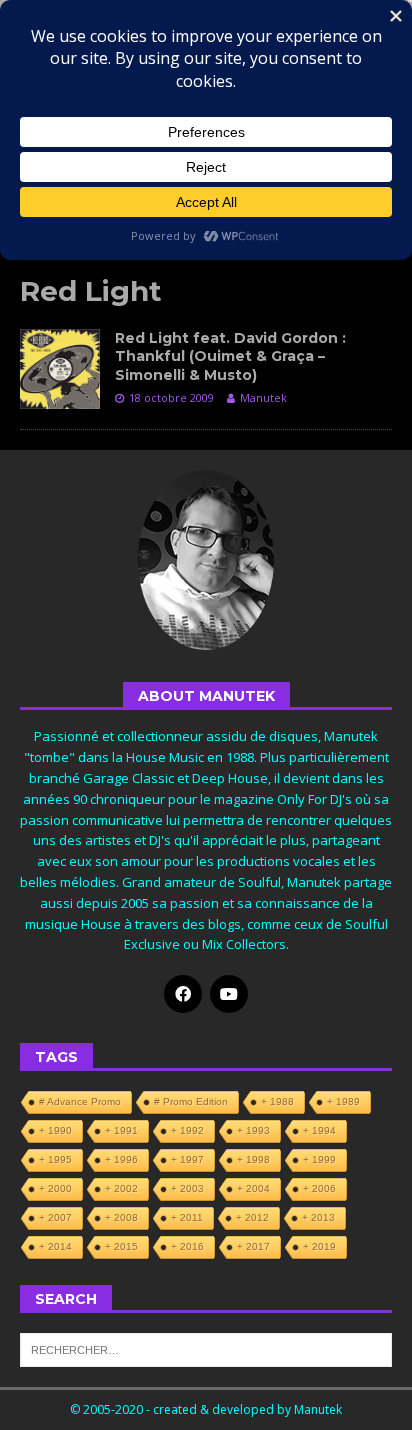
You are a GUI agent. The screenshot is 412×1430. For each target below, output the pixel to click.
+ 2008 (121, 1217)
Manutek (263, 397)
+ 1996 (121, 1159)
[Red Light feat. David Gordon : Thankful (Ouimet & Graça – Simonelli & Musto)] (60, 369)
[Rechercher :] (206, 1349)
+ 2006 (319, 1188)
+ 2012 (252, 1217)
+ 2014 (55, 1246)
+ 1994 (319, 1130)
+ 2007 (55, 1217)
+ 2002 (121, 1188)
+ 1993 (253, 1130)
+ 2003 (187, 1188)
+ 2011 (187, 1217)
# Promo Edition (191, 1101)
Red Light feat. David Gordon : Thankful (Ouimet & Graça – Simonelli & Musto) (230, 356)
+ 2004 (253, 1188)
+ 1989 (343, 1101)
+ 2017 (253, 1246)
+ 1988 (277, 1101)
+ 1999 (319, 1159)
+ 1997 (187, 1159)
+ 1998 (253, 1159)
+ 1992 (187, 1130)
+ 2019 (319, 1246)
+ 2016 (187, 1246)
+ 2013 (318, 1217)
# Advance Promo (80, 1101)
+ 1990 (55, 1130)
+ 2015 (121, 1246)
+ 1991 (121, 1130)
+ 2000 (55, 1188)
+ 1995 (55, 1159)
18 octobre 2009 (171, 397)
